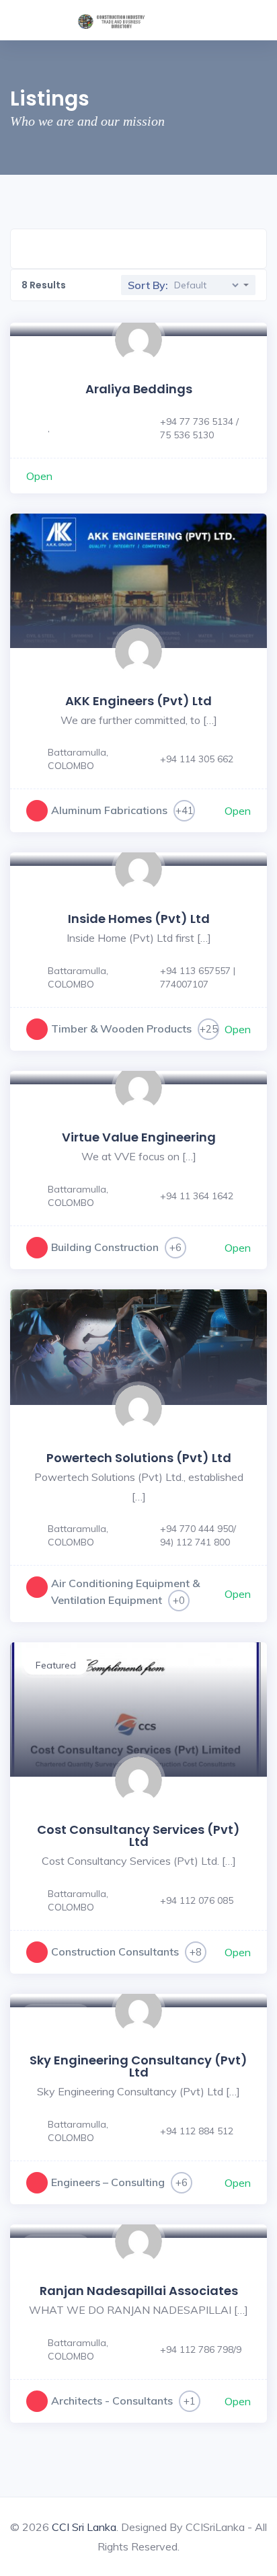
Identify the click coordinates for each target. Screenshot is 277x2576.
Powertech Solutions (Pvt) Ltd (139, 1458)
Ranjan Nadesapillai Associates (139, 2291)
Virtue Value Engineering (139, 1137)
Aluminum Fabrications (109, 810)
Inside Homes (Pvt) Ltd (139, 919)
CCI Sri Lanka (84, 2527)
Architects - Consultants (112, 2401)
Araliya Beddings (139, 389)
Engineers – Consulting (108, 2182)
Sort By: (148, 285)
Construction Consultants (115, 1951)
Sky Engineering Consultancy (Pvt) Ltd (138, 2066)
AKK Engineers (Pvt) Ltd (138, 701)
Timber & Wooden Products (121, 1029)
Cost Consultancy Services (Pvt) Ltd (138, 1836)
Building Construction (105, 1247)
